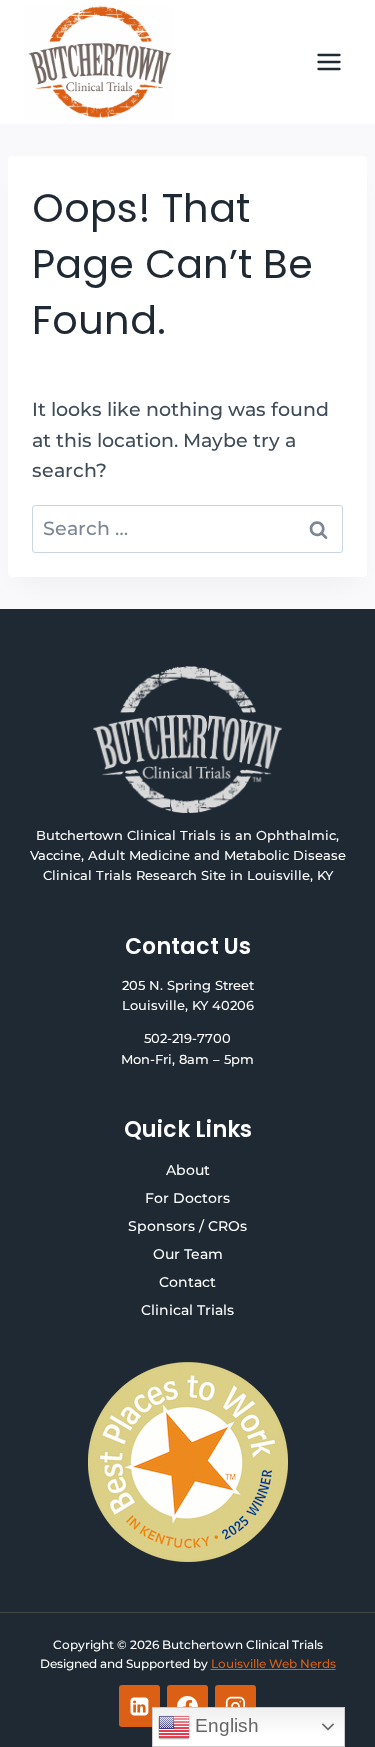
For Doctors (187, 1198)
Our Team (188, 1254)
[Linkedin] (140, 1706)
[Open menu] (328, 61)
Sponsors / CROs (187, 1226)
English (224, 1725)
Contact (187, 1282)
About (188, 1170)
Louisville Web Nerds (273, 1663)
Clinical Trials (187, 1310)
